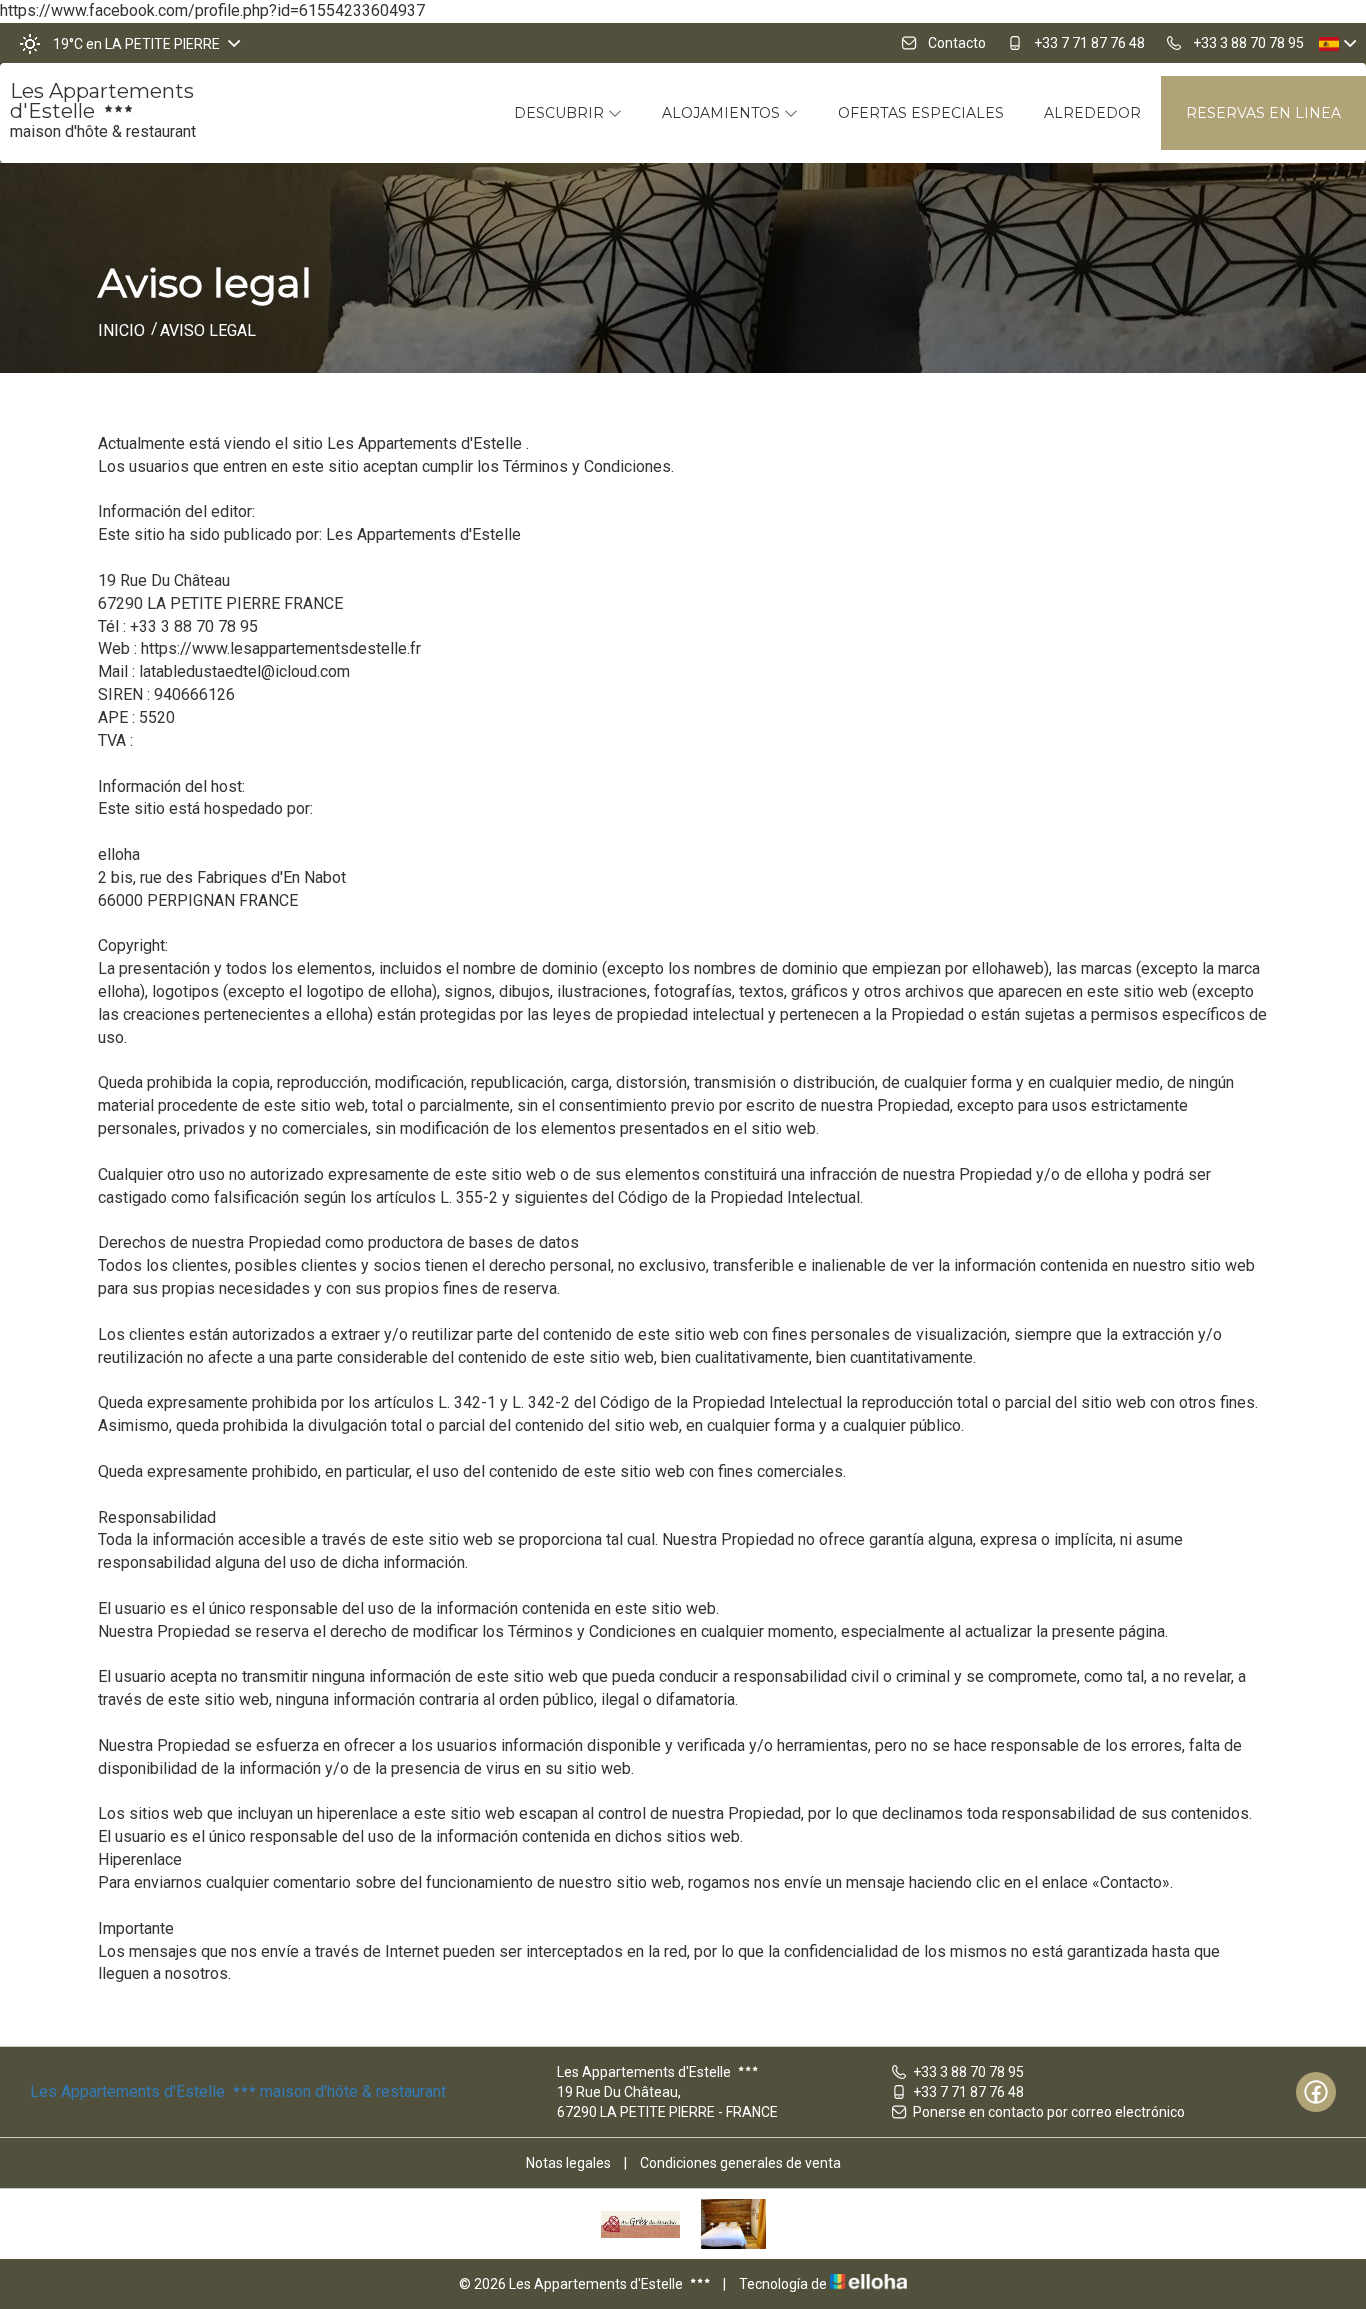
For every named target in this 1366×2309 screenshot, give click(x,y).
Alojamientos (723, 113)
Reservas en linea (1263, 113)
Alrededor (1092, 113)
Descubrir (561, 113)
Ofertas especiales (921, 113)
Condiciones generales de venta (740, 2163)
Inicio (121, 330)
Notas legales (568, 2163)
